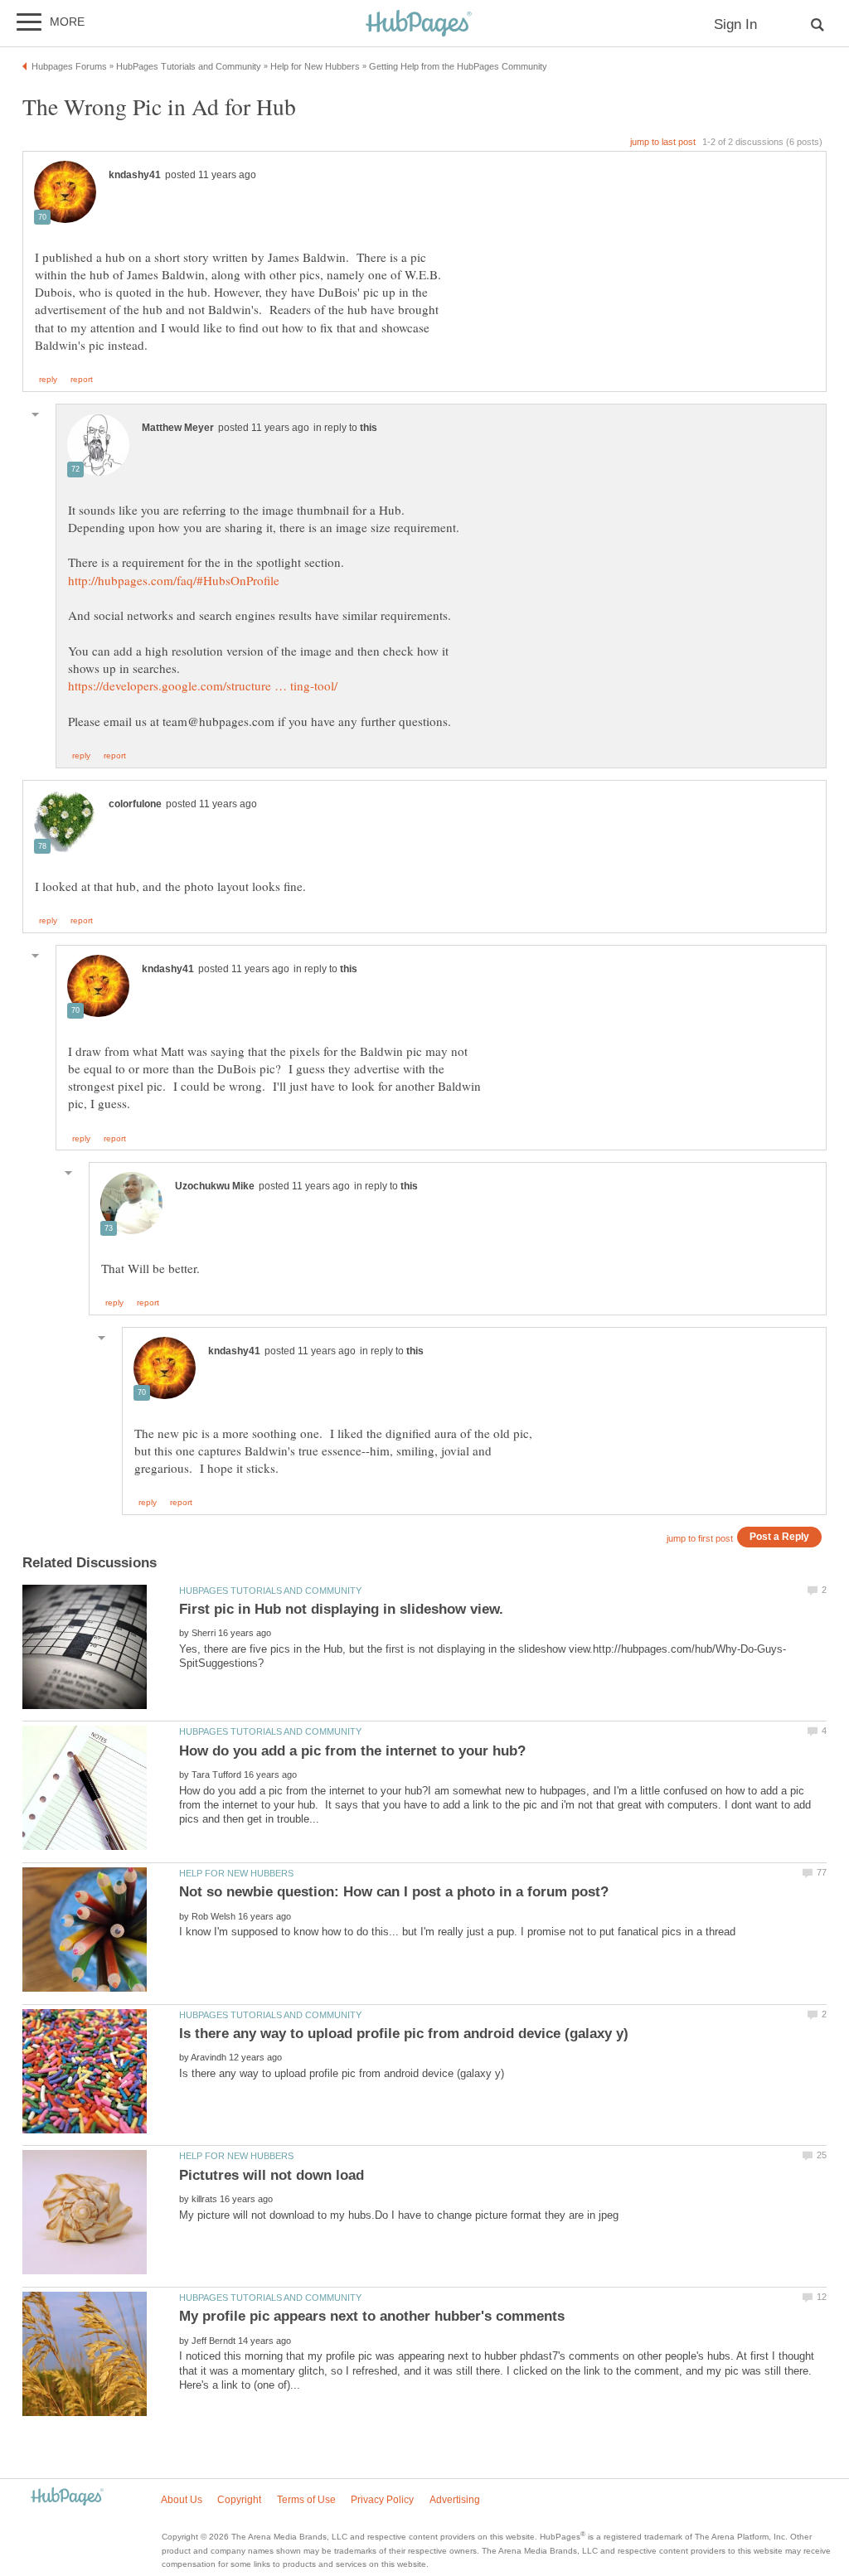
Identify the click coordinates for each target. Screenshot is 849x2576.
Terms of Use (306, 2500)
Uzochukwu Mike (215, 1186)
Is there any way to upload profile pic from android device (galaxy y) (404, 2034)
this (369, 428)
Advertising (455, 2500)
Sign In (735, 24)
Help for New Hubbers (236, 1873)
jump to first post (700, 1538)
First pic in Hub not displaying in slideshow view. (341, 1609)
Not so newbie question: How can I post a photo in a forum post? (394, 1892)
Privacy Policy (382, 2500)
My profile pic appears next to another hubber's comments (372, 2316)
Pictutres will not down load (272, 2175)
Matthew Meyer (178, 428)
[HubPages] (419, 24)
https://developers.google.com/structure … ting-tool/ (203, 685)
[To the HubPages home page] (67, 2498)
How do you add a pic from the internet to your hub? (352, 1751)
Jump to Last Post (663, 142)
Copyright (239, 2500)
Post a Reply (779, 1536)
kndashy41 (135, 175)
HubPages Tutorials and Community (270, 1591)
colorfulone (135, 804)
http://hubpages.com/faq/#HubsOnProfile (174, 580)
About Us (182, 2500)
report (82, 380)
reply (48, 380)
